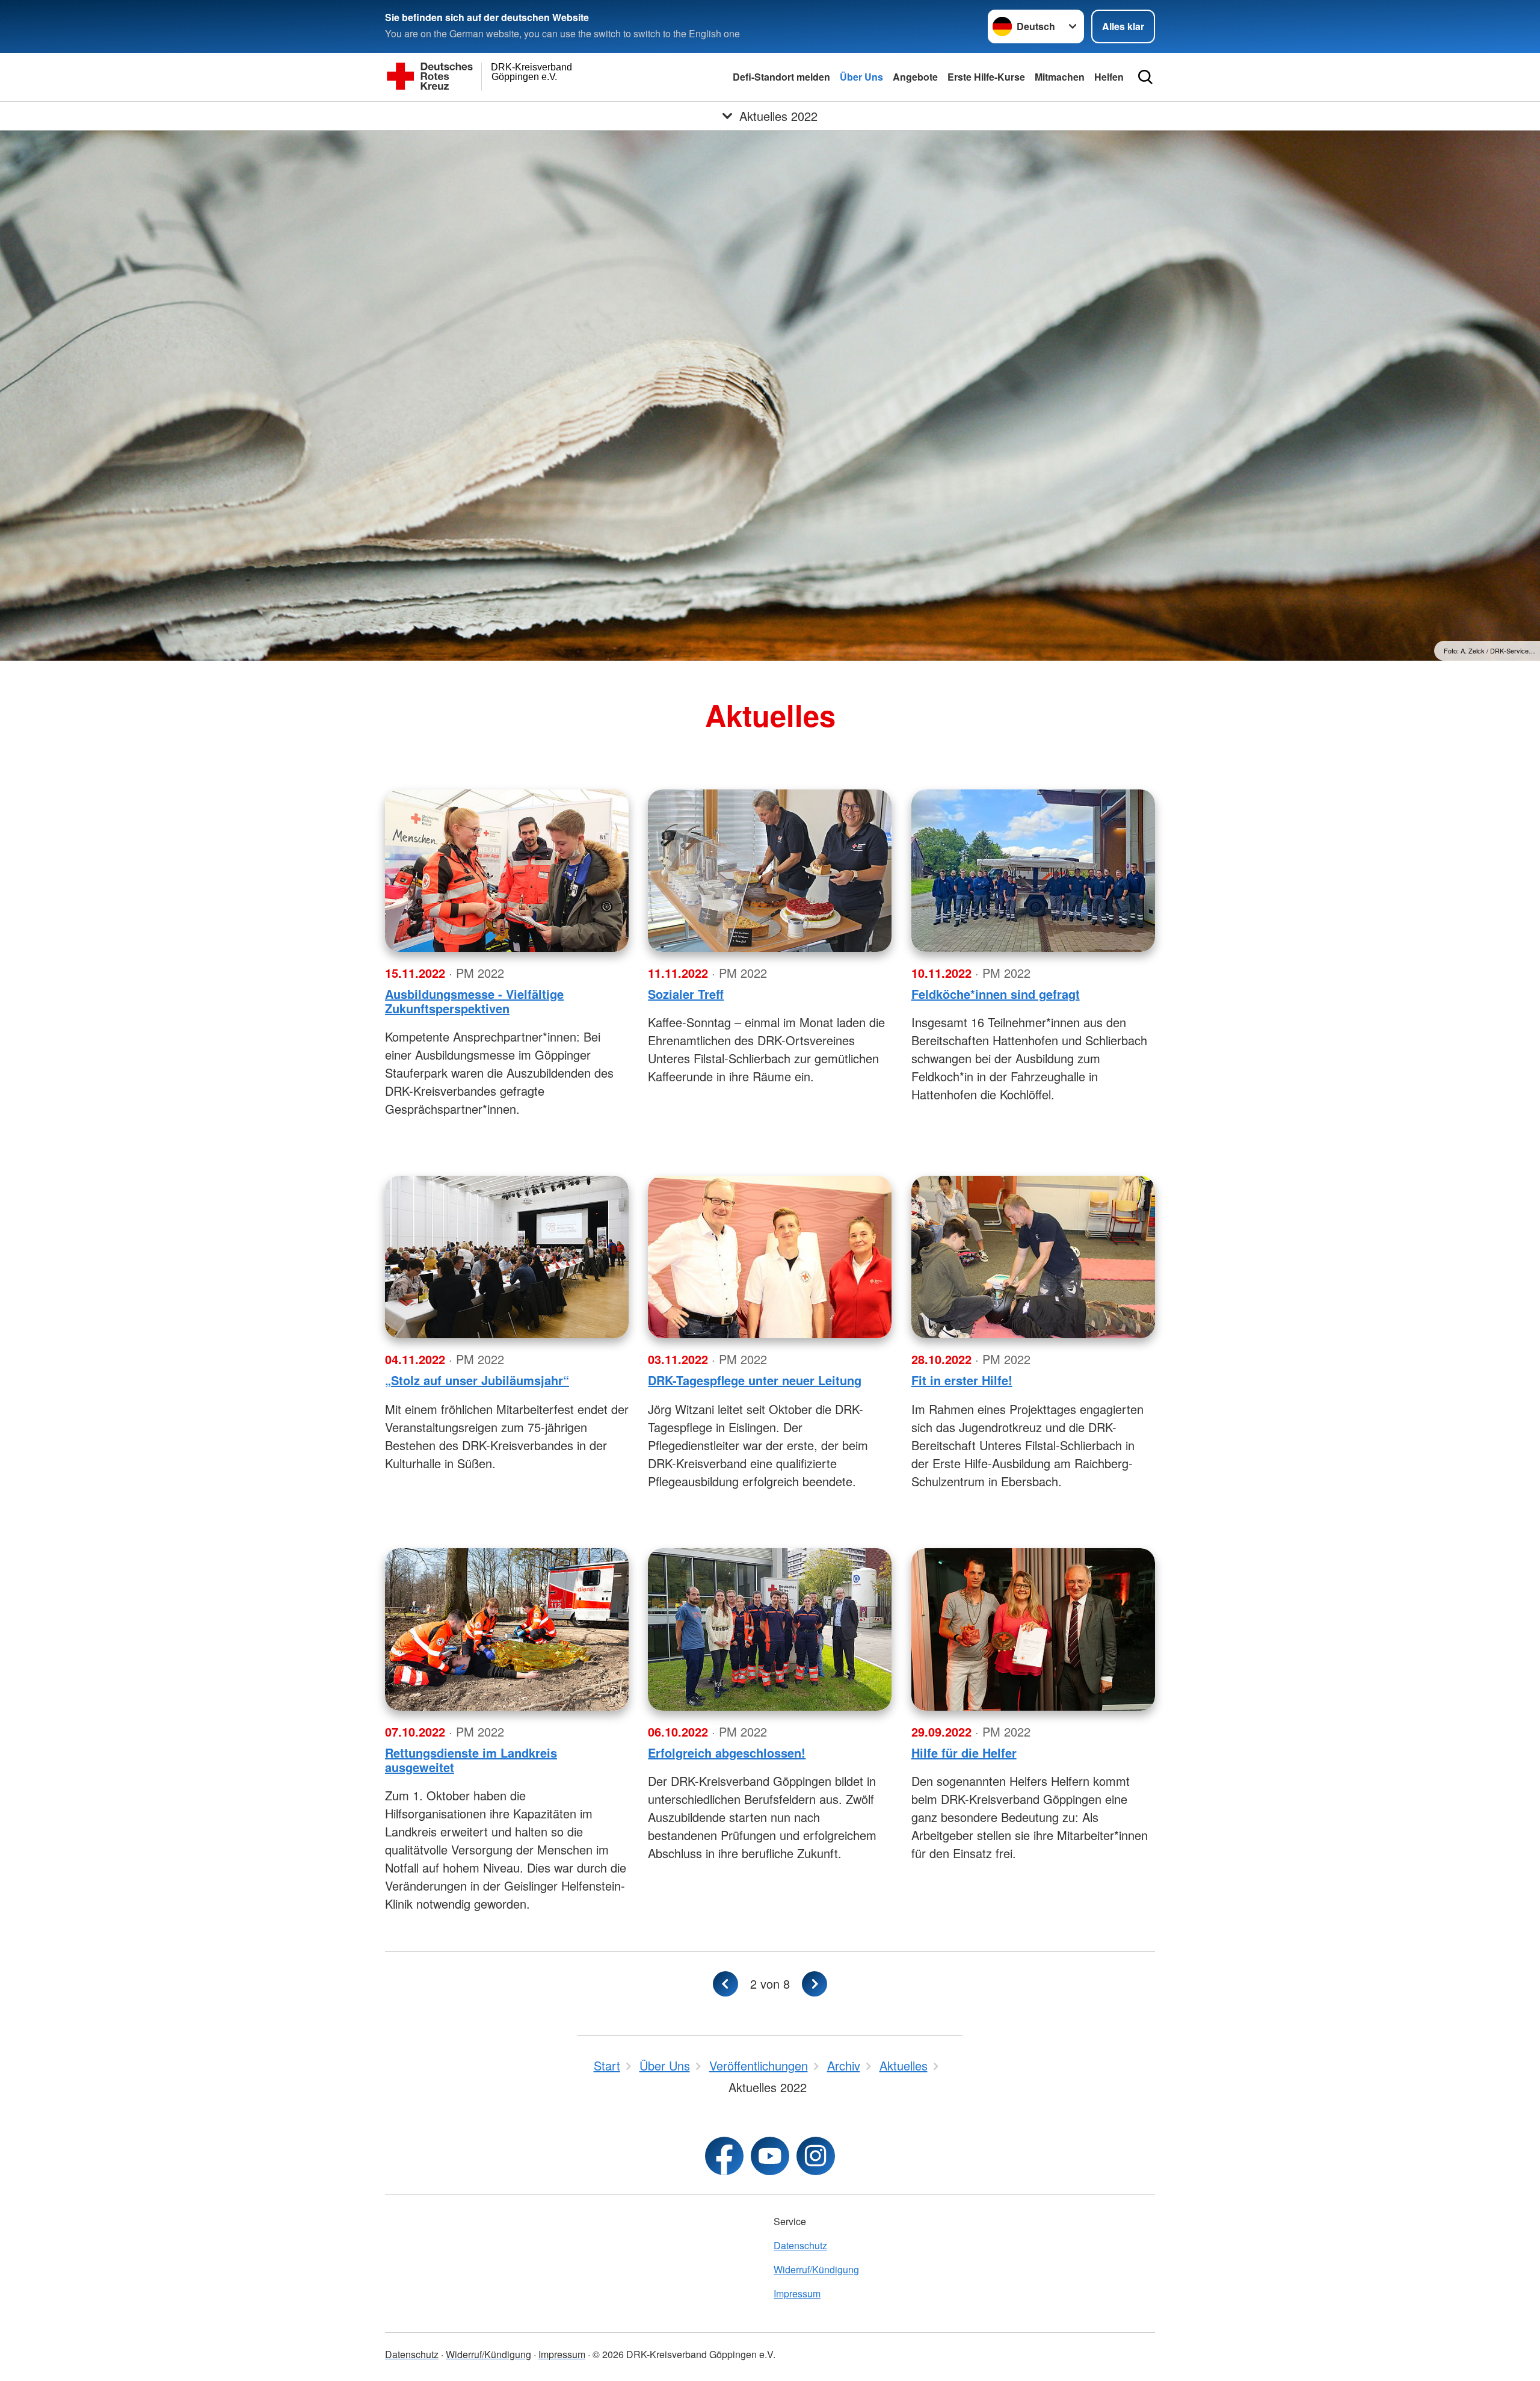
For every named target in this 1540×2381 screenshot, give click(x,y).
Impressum (797, 2293)
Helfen (1109, 77)
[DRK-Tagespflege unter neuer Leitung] (770, 1257)
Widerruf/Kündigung (816, 2269)
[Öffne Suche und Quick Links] (1145, 77)
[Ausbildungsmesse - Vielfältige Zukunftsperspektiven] (507, 871)
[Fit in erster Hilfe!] (1033, 1257)
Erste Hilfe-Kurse (986, 77)
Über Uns (861, 77)
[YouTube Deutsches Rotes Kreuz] (770, 2156)
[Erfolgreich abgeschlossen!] (770, 1629)
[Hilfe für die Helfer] (1033, 1629)
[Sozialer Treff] (770, 871)
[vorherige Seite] (725, 1984)
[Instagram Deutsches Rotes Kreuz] (816, 2156)
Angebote (915, 77)
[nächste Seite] (815, 1984)
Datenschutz (800, 2245)
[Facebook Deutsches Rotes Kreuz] (724, 2156)
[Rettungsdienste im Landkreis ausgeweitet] (507, 1629)
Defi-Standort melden (781, 77)
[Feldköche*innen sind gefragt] (1033, 871)
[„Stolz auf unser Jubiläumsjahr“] (507, 1257)
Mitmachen (1060, 77)
